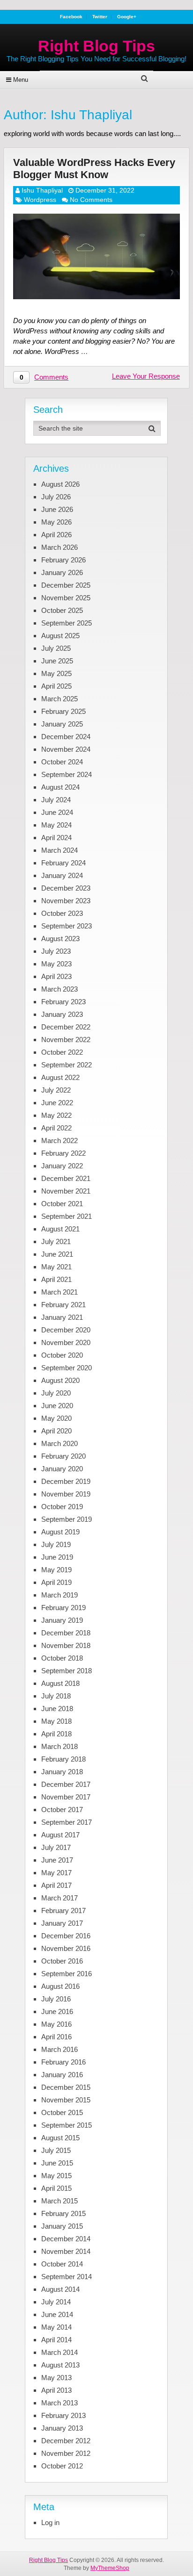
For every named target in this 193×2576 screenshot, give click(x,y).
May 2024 (56, 825)
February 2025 (63, 711)
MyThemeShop (110, 2568)
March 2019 (59, 1595)
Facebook (71, 17)
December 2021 (66, 1178)
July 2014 (56, 2302)
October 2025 (62, 610)
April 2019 (56, 1582)
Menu (21, 80)
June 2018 (57, 1709)
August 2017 (60, 1835)
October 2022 (62, 1052)
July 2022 (56, 1090)
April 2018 (56, 1734)
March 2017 (59, 1898)
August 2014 (60, 2289)
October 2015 (62, 2112)
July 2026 (56, 497)
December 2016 (66, 1936)
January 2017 (62, 1923)
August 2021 (60, 1229)
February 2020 (63, 1456)
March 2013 (59, 2403)
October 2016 (62, 1961)
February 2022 (63, 1153)
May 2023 (56, 964)
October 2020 (62, 1355)
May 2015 (56, 2176)
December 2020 (66, 1330)
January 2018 (62, 1772)
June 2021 (57, 1254)
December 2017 (66, 1784)
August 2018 (60, 1683)
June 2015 (57, 2163)
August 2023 (60, 939)
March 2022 (59, 1140)
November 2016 (66, 1948)
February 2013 (63, 2415)
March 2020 (59, 1443)
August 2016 (60, 1986)
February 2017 (63, 1910)
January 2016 (62, 2075)
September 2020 (67, 1368)
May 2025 (56, 673)
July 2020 (56, 1393)
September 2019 (67, 1519)
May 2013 (56, 2378)
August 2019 (60, 1532)
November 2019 (66, 1494)
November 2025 (66, 598)
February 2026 (63, 560)
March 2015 (59, 2201)
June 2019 (57, 1557)
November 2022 (66, 1040)
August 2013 (60, 2365)
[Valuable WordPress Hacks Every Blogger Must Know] (96, 256)
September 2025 (67, 623)
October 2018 (62, 1658)
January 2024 (62, 875)
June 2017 (57, 1860)
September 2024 (67, 774)
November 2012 (66, 2453)
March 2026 (59, 547)
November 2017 (66, 1797)
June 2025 (57, 661)
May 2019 (56, 1570)
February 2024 (63, 863)
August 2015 (60, 2138)
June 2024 (57, 812)
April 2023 (56, 976)
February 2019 (63, 1608)
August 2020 (60, 1380)
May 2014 (56, 2327)
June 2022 (57, 1103)
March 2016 (59, 2049)
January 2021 (62, 1317)
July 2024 (56, 800)
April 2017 (56, 1885)
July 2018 (56, 1696)
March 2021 (59, 1292)
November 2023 (66, 901)
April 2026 (56, 535)
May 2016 (56, 2024)
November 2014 (66, 2251)
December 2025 (66, 585)
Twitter (100, 17)
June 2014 (57, 2314)
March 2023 (59, 989)
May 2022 (56, 1115)
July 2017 (56, 1847)
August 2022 (60, 1077)
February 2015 (63, 2213)
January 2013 (62, 2428)
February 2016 (63, 2062)
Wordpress (40, 200)
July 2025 (56, 648)
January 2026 (62, 572)
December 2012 (66, 2441)
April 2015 (56, 2188)
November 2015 (66, 2100)
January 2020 (62, 1469)
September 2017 (67, 1822)
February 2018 (63, 1759)
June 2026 (57, 509)
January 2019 (62, 1620)
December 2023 (66, 888)
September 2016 (67, 1974)
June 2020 (57, 1406)
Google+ (127, 17)
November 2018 (66, 1645)
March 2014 (59, 2352)
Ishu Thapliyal (42, 190)
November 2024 (66, 749)
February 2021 (63, 1305)
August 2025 (60, 636)
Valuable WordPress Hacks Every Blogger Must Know (94, 168)
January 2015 (62, 2226)
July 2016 (56, 1999)
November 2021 (66, 1191)
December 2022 (66, 1027)
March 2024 (59, 850)
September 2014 (67, 2277)
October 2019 (62, 1507)
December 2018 (66, 1633)
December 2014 (66, 2239)
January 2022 (62, 1166)
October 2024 (62, 762)
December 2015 (66, 2087)
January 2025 (62, 724)
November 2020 (66, 1342)
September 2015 (67, 2125)
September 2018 (67, 1671)
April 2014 (56, 2340)
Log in (50, 2522)
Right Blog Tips (96, 46)
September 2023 (67, 926)
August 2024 (60, 787)
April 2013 (56, 2390)
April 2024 (56, 838)
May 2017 (56, 1873)
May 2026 (56, 522)
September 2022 (67, 1065)
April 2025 (56, 686)
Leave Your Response (146, 376)
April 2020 (56, 1431)
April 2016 (56, 2037)
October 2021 (62, 1204)
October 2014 (62, 2264)
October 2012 (62, 2466)
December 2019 (66, 1481)
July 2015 (56, 2150)
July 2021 (56, 1241)
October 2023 (62, 913)
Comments (51, 377)
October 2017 (62, 1810)
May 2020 (56, 1418)
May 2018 (56, 1721)
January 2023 (62, 1014)
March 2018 (59, 1746)
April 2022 (56, 1128)
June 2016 (57, 2011)
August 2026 (60, 484)
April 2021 (56, 1279)
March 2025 (59, 699)
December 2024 (66, 737)
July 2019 (56, 1544)
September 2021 (67, 1216)
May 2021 (56, 1267)
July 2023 (56, 951)
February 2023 (63, 1002)
